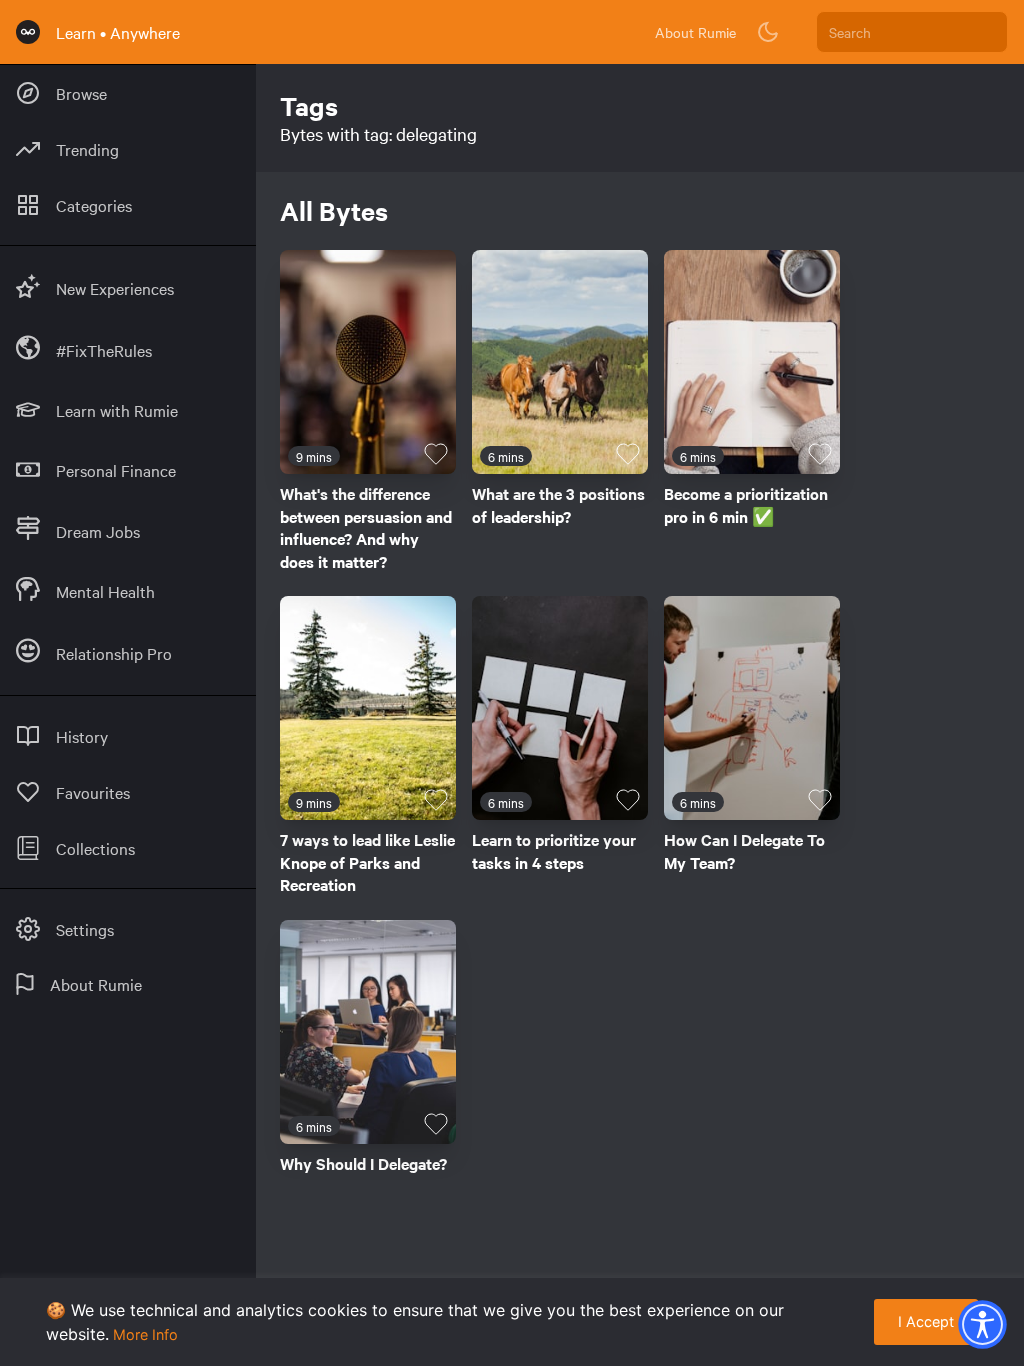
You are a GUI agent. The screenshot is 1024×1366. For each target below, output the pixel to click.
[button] (982, 1324)
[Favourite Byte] (436, 454)
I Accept (926, 1321)
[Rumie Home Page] (28, 32)
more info (145, 1334)
